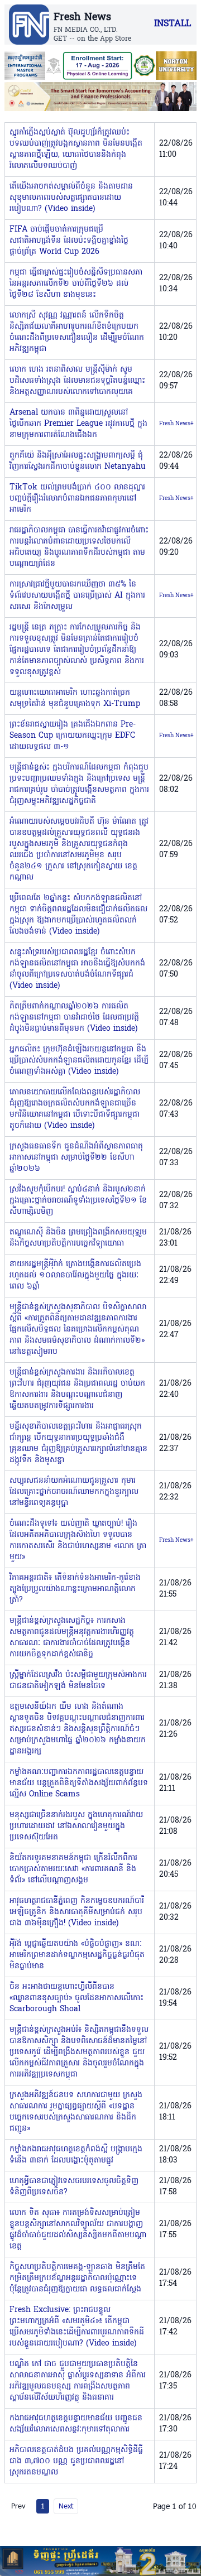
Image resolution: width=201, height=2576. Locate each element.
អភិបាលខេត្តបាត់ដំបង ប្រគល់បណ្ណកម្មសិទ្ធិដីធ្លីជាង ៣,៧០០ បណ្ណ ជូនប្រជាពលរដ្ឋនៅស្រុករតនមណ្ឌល (76, 2461)
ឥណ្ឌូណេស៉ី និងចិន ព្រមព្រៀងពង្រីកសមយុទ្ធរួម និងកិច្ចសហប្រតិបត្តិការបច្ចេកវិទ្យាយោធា (78, 1238)
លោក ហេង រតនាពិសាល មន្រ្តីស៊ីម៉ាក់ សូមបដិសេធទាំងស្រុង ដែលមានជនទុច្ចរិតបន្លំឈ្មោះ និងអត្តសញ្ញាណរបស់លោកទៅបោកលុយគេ (77, 381)
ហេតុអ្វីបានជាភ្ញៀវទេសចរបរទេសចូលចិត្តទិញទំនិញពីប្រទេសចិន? (74, 2187)
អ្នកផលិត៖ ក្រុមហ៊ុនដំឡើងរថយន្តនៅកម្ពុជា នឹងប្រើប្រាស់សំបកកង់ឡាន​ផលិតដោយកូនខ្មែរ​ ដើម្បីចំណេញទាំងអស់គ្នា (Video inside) (79, 1061)
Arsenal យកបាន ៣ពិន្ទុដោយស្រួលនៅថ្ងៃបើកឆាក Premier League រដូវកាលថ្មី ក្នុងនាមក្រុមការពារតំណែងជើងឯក (78, 424)
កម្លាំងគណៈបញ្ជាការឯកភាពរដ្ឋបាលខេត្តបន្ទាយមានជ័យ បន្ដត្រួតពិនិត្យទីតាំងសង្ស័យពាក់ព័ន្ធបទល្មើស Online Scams (79, 1783)
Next (66, 2506)
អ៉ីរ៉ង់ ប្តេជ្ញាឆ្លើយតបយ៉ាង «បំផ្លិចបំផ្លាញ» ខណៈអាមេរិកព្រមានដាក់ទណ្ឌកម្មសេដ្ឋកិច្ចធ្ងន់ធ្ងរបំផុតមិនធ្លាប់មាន (77, 1955)
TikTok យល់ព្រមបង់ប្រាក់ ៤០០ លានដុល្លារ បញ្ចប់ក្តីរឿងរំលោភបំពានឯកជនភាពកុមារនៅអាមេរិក (77, 499)
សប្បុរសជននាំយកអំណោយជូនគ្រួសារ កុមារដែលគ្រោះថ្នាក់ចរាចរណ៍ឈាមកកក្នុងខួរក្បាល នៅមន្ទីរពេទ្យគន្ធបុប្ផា (74, 1492)
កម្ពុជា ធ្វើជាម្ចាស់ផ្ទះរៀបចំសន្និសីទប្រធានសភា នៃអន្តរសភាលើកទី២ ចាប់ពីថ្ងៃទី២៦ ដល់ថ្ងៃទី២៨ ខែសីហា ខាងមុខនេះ (76, 284)
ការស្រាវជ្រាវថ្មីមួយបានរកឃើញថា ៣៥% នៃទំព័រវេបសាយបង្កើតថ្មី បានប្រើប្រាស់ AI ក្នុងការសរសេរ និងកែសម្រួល (77, 596)
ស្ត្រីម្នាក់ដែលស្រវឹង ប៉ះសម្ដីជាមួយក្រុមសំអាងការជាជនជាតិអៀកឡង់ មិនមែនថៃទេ (78, 1681)
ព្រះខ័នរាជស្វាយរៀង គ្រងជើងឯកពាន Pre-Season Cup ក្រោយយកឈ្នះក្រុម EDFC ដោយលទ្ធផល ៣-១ (73, 736)
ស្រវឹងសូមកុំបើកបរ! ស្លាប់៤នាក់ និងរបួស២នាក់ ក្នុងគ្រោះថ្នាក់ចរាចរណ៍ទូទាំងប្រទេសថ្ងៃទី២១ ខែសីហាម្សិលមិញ (78, 1201)
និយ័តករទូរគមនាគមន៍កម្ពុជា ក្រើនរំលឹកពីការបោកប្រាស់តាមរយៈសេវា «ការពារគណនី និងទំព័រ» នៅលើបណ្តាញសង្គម (73, 1869)
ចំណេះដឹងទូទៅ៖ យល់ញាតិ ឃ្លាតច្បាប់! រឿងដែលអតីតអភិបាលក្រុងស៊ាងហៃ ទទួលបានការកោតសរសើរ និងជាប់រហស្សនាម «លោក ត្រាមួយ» (78, 1541)
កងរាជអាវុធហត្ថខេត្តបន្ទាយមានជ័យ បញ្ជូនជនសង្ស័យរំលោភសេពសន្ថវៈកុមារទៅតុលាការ (76, 2424)
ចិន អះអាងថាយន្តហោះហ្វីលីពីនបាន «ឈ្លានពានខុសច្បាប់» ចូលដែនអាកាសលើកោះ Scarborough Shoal (76, 1998)
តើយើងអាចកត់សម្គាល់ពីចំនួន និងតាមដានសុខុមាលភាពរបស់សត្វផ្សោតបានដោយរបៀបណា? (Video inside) (71, 198)
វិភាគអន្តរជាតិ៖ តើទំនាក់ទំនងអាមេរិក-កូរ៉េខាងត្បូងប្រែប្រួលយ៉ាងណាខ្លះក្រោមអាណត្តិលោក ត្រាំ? (75, 1589)
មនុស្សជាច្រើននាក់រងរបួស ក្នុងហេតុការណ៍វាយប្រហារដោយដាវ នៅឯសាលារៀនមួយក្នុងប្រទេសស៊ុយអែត (76, 1826)
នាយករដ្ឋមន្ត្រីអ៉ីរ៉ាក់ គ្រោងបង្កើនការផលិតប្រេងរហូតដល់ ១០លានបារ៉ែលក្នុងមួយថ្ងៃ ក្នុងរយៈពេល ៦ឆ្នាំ (75, 1275)
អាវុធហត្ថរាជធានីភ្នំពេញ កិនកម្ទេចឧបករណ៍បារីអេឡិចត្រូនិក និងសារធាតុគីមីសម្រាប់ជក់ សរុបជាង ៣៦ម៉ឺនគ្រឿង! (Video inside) (77, 1912)
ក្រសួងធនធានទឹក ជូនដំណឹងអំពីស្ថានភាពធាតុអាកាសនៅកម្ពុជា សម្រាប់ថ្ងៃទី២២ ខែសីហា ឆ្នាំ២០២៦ (76, 1158)
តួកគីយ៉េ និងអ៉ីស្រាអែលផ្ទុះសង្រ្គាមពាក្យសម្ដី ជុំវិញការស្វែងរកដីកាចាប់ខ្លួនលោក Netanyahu (78, 461)
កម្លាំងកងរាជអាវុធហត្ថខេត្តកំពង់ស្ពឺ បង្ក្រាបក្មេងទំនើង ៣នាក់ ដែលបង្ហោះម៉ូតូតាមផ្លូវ (76, 2155)
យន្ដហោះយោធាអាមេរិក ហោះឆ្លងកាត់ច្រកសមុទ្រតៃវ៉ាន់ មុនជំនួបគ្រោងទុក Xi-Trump (75, 698)
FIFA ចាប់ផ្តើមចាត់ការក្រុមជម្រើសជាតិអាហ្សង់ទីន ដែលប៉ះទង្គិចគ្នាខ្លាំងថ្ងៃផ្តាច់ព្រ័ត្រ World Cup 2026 (69, 241)
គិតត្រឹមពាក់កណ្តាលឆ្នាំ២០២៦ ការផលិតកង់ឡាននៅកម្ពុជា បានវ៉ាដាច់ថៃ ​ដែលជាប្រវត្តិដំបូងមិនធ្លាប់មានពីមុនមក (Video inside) (74, 1018)
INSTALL (173, 24)
